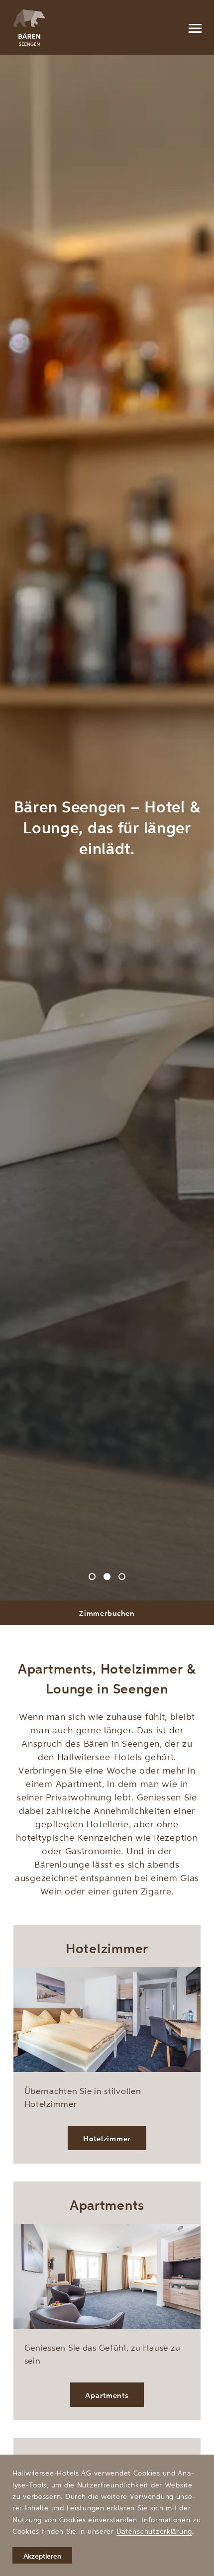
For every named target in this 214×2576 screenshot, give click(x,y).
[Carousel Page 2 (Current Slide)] (107, 1577)
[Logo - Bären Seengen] (29, 28)
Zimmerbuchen (107, 1613)
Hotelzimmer (107, 2138)
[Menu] (195, 27)
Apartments (107, 2395)
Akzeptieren (42, 2556)
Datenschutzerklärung (154, 2531)
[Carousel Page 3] (122, 1577)
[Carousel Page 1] (92, 1577)
